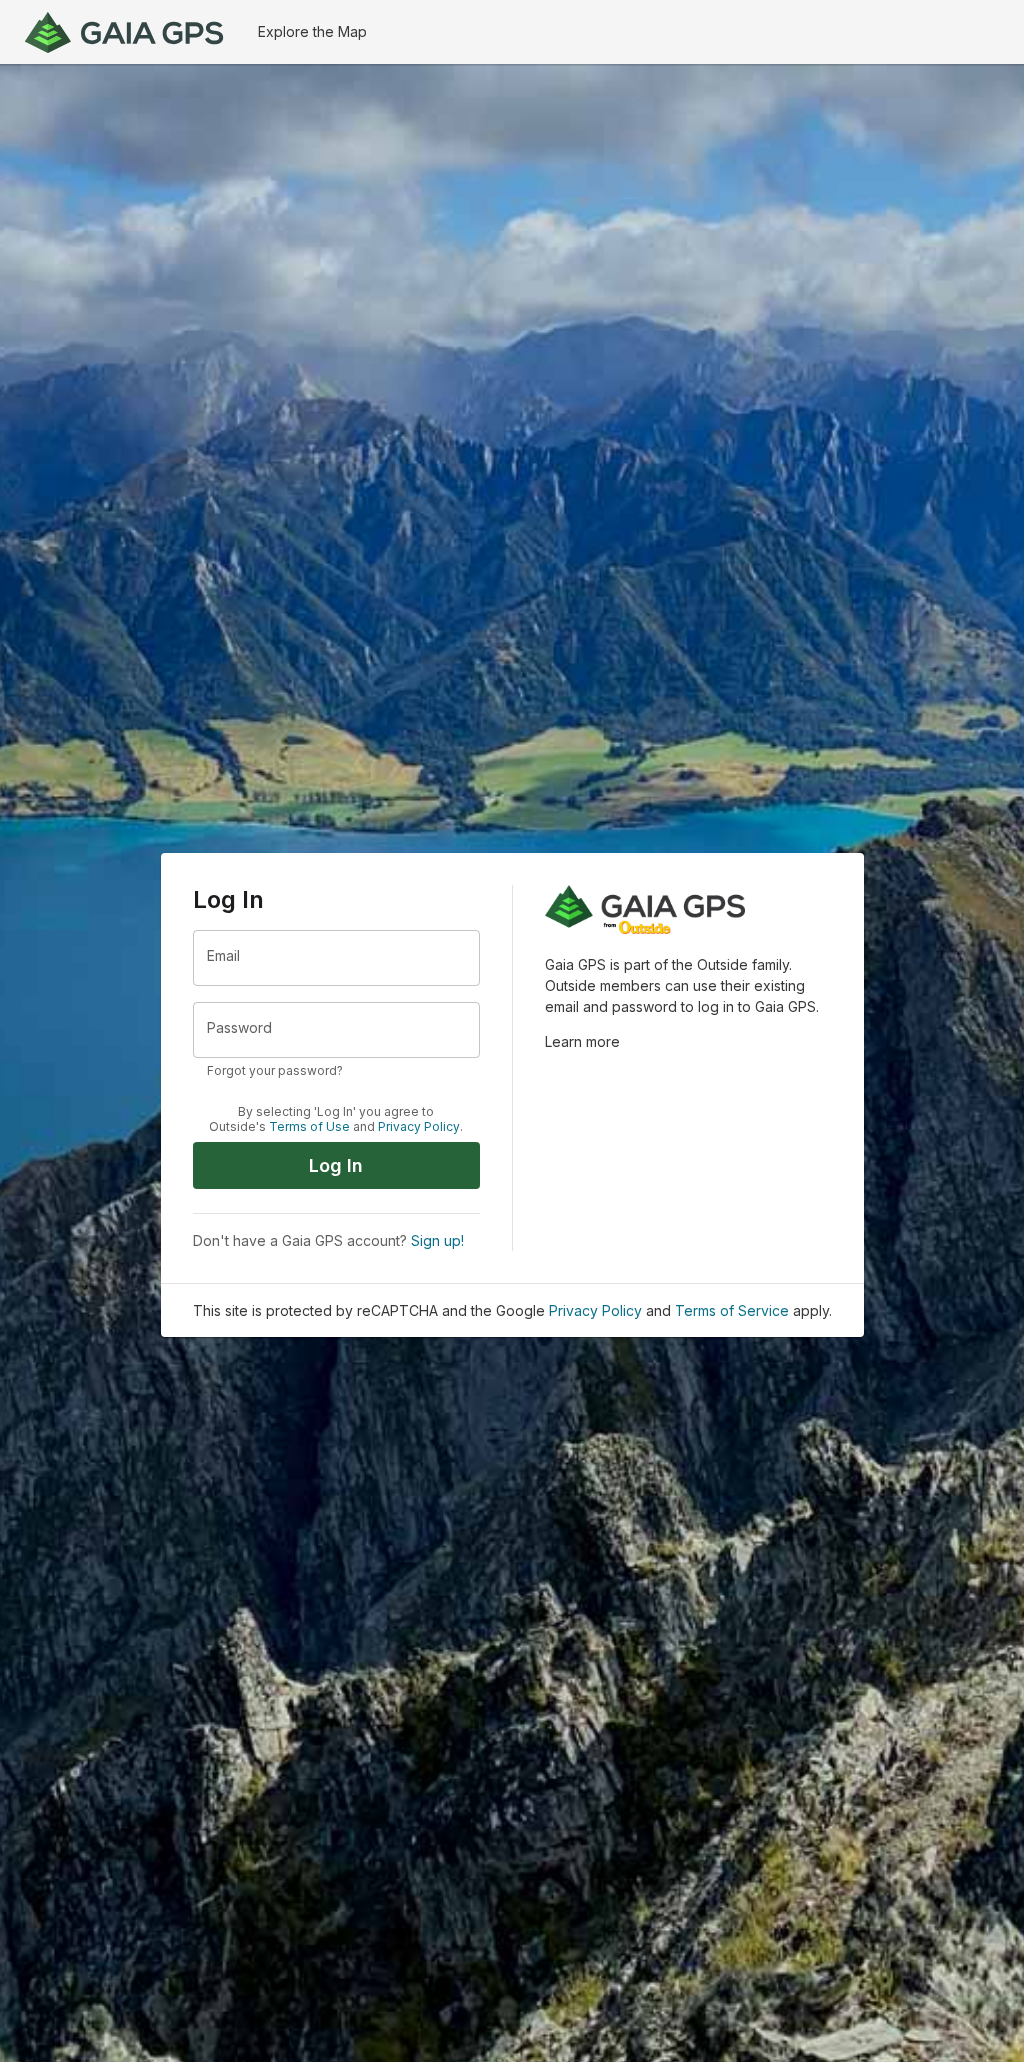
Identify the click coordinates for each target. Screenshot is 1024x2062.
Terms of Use (309, 1127)
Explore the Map (312, 31)
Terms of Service (732, 1310)
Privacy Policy (419, 1127)
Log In (336, 1165)
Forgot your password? (275, 1070)
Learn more (582, 1041)
